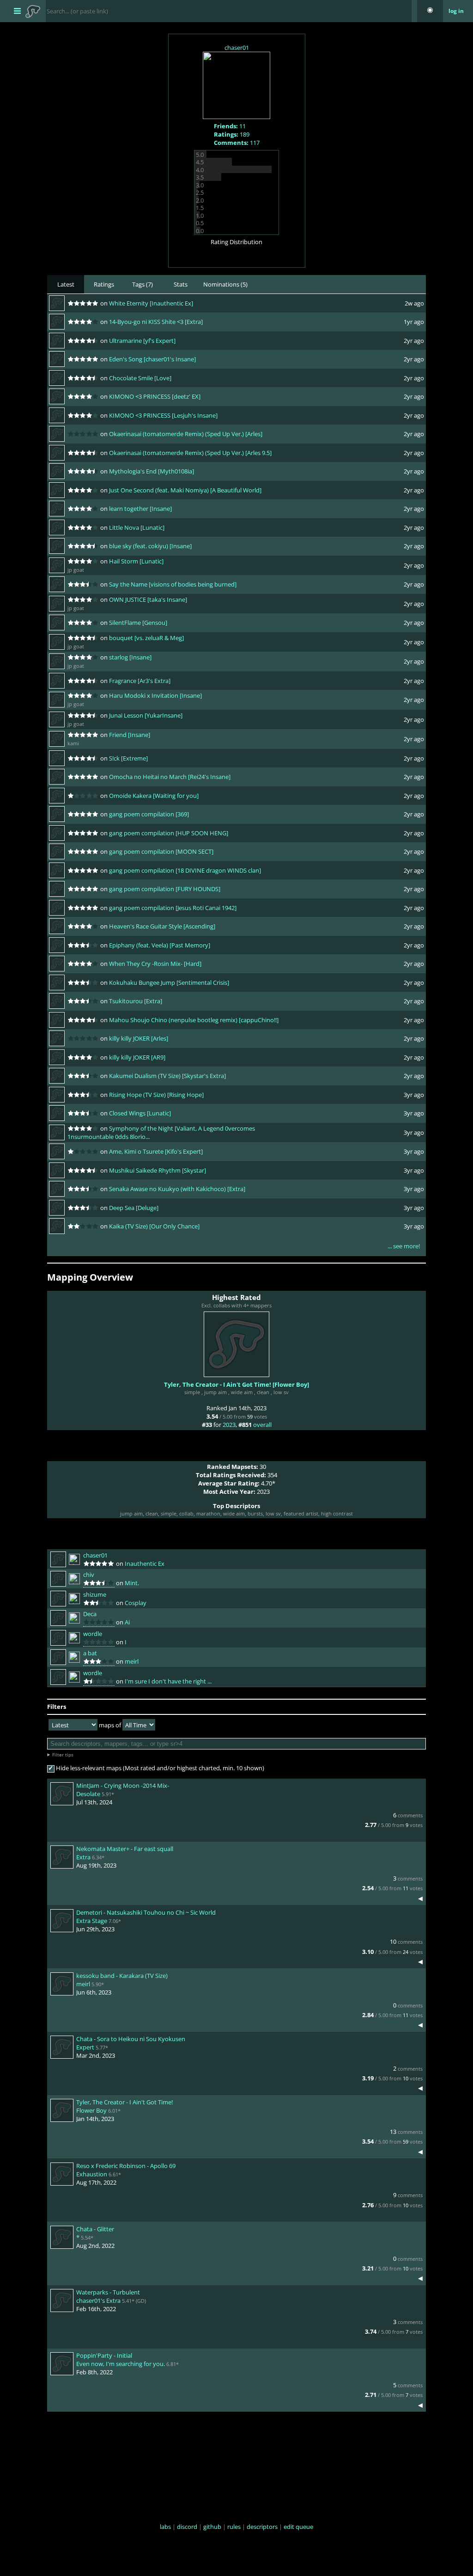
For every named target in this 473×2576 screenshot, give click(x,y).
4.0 (200, 170)
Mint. (132, 1583)
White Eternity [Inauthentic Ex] (151, 303)
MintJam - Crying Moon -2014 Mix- (123, 1785)
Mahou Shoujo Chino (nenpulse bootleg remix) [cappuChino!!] (194, 1020)
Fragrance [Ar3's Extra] (140, 681)
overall (262, 1425)
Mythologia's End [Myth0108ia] (152, 471)
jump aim (215, 1392)
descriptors (262, 2527)
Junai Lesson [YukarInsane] (146, 715)
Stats (181, 284)
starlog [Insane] (130, 657)
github (212, 2527)
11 (230, 126)
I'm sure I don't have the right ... (168, 1681)
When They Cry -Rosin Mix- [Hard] (155, 964)
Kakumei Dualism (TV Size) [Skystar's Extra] (167, 1076)
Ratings (104, 284)
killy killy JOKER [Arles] (139, 1038)
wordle (93, 1634)
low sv (281, 1392)
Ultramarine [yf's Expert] (142, 341)
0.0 (200, 231)
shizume (95, 1594)
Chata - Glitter (95, 2229)
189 (232, 134)
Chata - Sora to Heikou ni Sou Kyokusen (131, 2039)
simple (192, 1392)
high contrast (337, 1513)
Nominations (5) (225, 284)
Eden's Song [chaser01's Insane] (152, 359)
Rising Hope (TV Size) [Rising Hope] (156, 1095)
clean (263, 1392)
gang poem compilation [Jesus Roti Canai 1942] (173, 908)
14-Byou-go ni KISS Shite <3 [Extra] (156, 322)
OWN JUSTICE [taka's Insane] (148, 599)
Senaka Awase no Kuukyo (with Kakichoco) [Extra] (177, 1189)
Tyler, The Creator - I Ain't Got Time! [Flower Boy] (236, 1384)
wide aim (242, 1392)
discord (187, 2527)
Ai (127, 1622)
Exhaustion (92, 2174)
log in (456, 11)
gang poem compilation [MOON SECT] (161, 851)
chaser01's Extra (98, 2300)
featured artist (301, 1513)
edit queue (298, 2527)
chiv (89, 1575)
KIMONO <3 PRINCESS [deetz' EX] (155, 396)
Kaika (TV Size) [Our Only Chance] (154, 1226)
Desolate (88, 1794)
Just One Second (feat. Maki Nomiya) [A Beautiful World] (185, 490)
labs (165, 2527)
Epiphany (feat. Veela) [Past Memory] (160, 945)
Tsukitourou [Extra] (136, 1001)
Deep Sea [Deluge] (134, 1208)
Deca (90, 1614)
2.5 (200, 192)
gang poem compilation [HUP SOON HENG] (169, 833)
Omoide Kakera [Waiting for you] (154, 796)
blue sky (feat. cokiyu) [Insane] (150, 546)
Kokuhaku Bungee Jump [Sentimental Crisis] (169, 982)
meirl (132, 1661)
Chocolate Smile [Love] (140, 378)
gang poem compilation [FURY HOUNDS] (165, 889)
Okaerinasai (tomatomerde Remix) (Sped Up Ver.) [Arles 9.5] (190, 453)
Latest (66, 284)
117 (237, 143)
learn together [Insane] (140, 509)
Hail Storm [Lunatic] (136, 561)
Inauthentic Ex (145, 1564)
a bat (90, 1653)
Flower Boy (91, 2110)
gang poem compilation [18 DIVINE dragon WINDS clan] (185, 870)
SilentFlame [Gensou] (138, 623)
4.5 (200, 162)
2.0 (200, 200)
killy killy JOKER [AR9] (137, 1057)
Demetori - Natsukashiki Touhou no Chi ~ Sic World (146, 1912)
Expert (85, 2047)
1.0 (200, 216)
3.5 (200, 177)
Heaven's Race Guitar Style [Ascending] (162, 926)
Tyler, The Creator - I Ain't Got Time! (124, 2102)
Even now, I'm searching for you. (121, 2364)
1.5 (200, 208)
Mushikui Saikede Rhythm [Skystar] (158, 1170)
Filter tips (63, 1755)
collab (186, 1513)
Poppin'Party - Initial (104, 2355)
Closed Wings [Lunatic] (140, 1113)
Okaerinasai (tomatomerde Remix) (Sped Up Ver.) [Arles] (186, 434)
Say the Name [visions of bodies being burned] (173, 584)
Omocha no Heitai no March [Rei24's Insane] (170, 777)
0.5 (200, 223)
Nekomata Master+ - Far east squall (125, 1849)
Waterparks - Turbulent (108, 2292)
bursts (255, 1513)
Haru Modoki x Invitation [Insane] (155, 695)
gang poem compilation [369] (149, 814)
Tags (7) (143, 284)
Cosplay (136, 1603)
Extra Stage (92, 1921)
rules (234, 2527)
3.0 (200, 185)
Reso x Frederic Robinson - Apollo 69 (126, 2166)
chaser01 (237, 48)
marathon (208, 1513)
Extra (83, 1857)
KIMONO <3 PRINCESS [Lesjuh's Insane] (163, 415)
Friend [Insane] (130, 735)
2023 (229, 1425)
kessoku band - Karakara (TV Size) (122, 1976)
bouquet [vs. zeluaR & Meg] (146, 638)
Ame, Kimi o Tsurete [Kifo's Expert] (156, 1151)
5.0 (200, 155)
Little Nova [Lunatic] (137, 527)
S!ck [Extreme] (128, 758)
